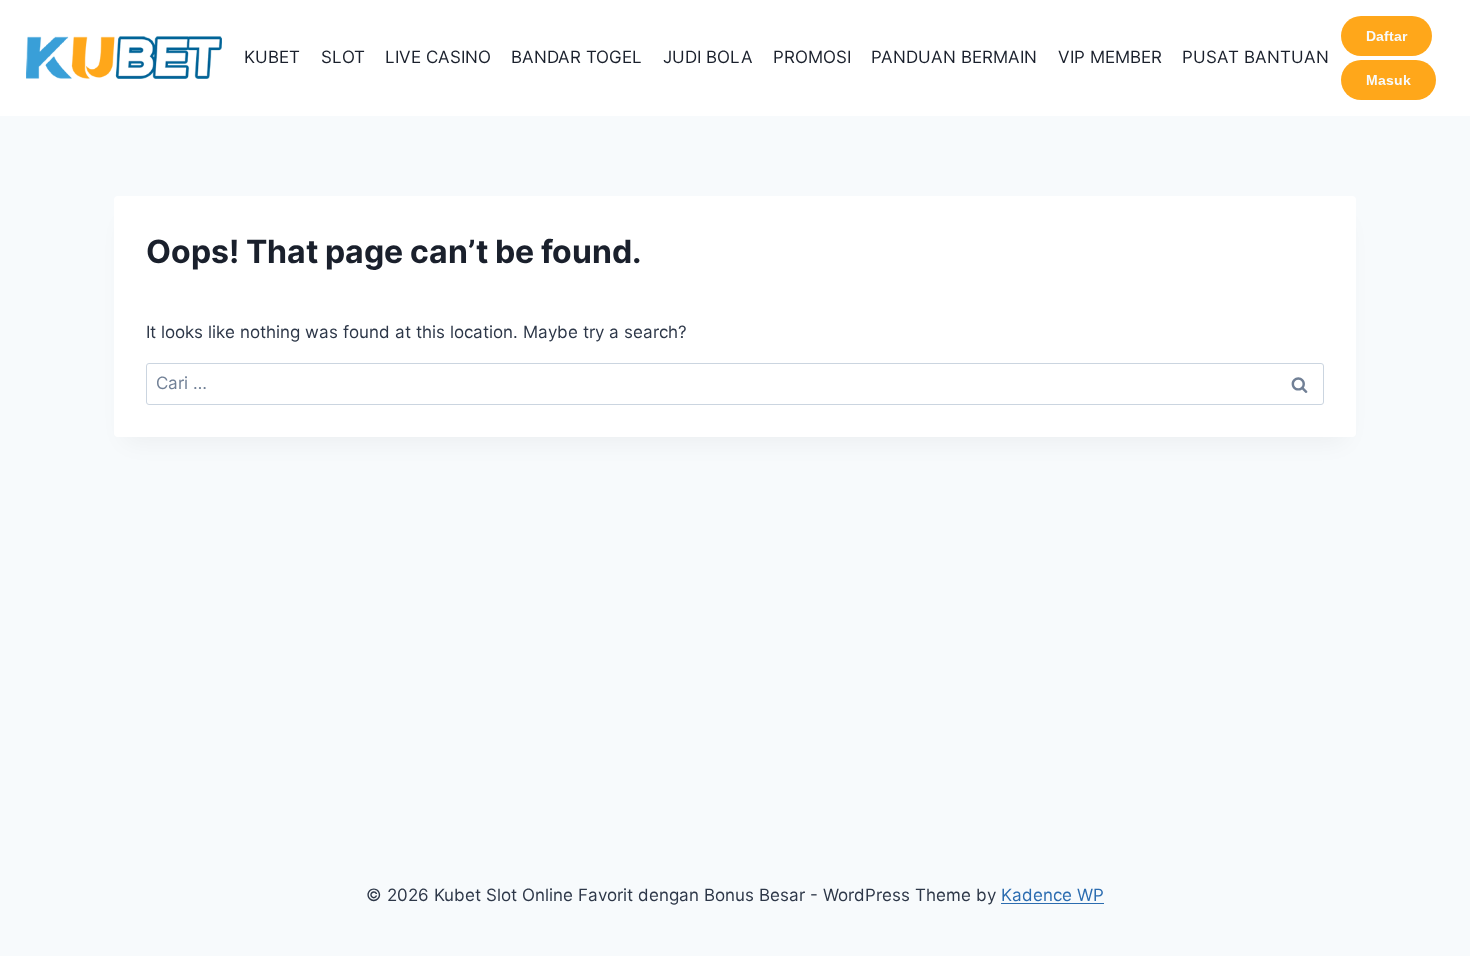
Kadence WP (1052, 895)
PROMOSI (812, 57)
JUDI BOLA (708, 57)
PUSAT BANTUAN (1255, 57)
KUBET (272, 57)
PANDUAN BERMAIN (954, 57)
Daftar (1386, 36)
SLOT (343, 57)
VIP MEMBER (1110, 57)
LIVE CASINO (438, 57)
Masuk (1388, 80)
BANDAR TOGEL (576, 57)
